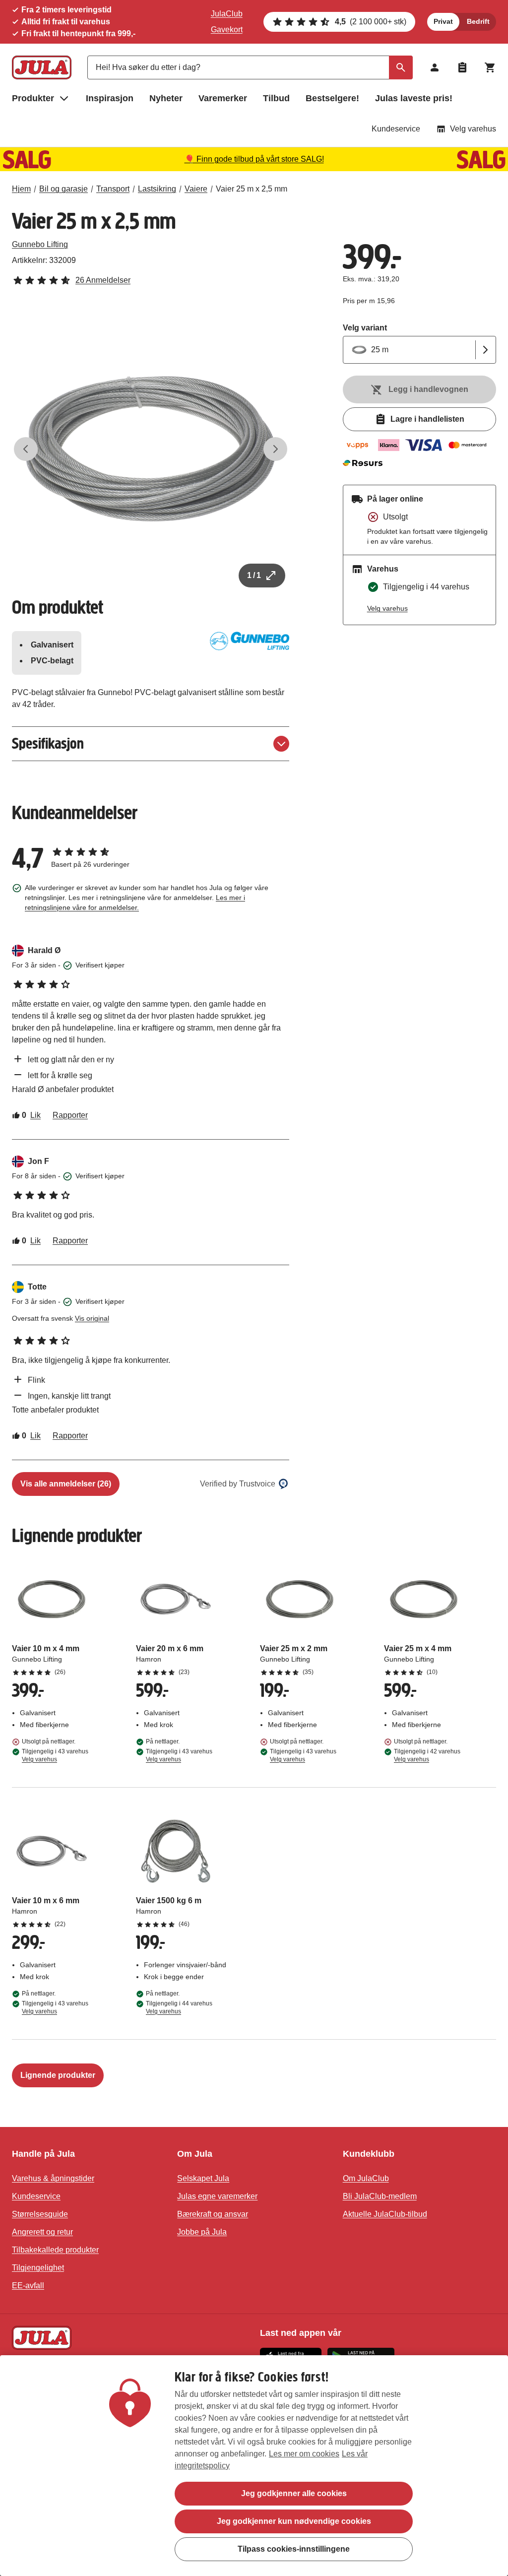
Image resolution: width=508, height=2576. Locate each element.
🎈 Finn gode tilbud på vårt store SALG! (254, 159)
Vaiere (196, 189)
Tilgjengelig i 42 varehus (427, 1755)
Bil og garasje (63, 189)
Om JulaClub (366, 2178)
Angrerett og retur (42, 2232)
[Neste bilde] (275, 449)
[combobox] (250, 67)
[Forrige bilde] (26, 449)
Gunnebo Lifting (40, 244)
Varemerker (223, 98)
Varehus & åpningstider (53, 2178)
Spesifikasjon (48, 743)
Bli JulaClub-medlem (380, 2196)
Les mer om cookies (304, 2454)
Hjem (21, 189)
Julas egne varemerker (217, 2196)
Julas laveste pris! (414, 98)
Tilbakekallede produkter (55, 2250)
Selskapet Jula (203, 2178)
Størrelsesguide (40, 2214)
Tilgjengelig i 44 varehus (179, 2007)
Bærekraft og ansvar (213, 2214)
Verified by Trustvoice (238, 1484)
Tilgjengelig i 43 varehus (55, 1755)
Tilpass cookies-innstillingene (294, 2549)
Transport (113, 189)
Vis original (92, 1318)
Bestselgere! (332, 98)
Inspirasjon (110, 98)
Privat (443, 21)
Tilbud (276, 98)
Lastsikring (157, 189)
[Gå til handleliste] (462, 67)
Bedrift (478, 21)
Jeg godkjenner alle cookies (294, 2493)
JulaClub (227, 14)
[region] (254, 2466)
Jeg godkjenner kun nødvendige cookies (294, 2521)
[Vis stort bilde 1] (151, 449)
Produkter (33, 98)
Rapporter (70, 1115)
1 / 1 (254, 575)
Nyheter (166, 98)
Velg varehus (473, 129)
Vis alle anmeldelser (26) (66, 1484)
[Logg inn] (435, 67)
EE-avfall (28, 2286)
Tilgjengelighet (38, 2268)
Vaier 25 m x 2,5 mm (252, 189)
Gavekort (227, 30)
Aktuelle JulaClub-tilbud (385, 2214)
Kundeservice (396, 129)
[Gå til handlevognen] (490, 67)
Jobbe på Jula (202, 2232)
